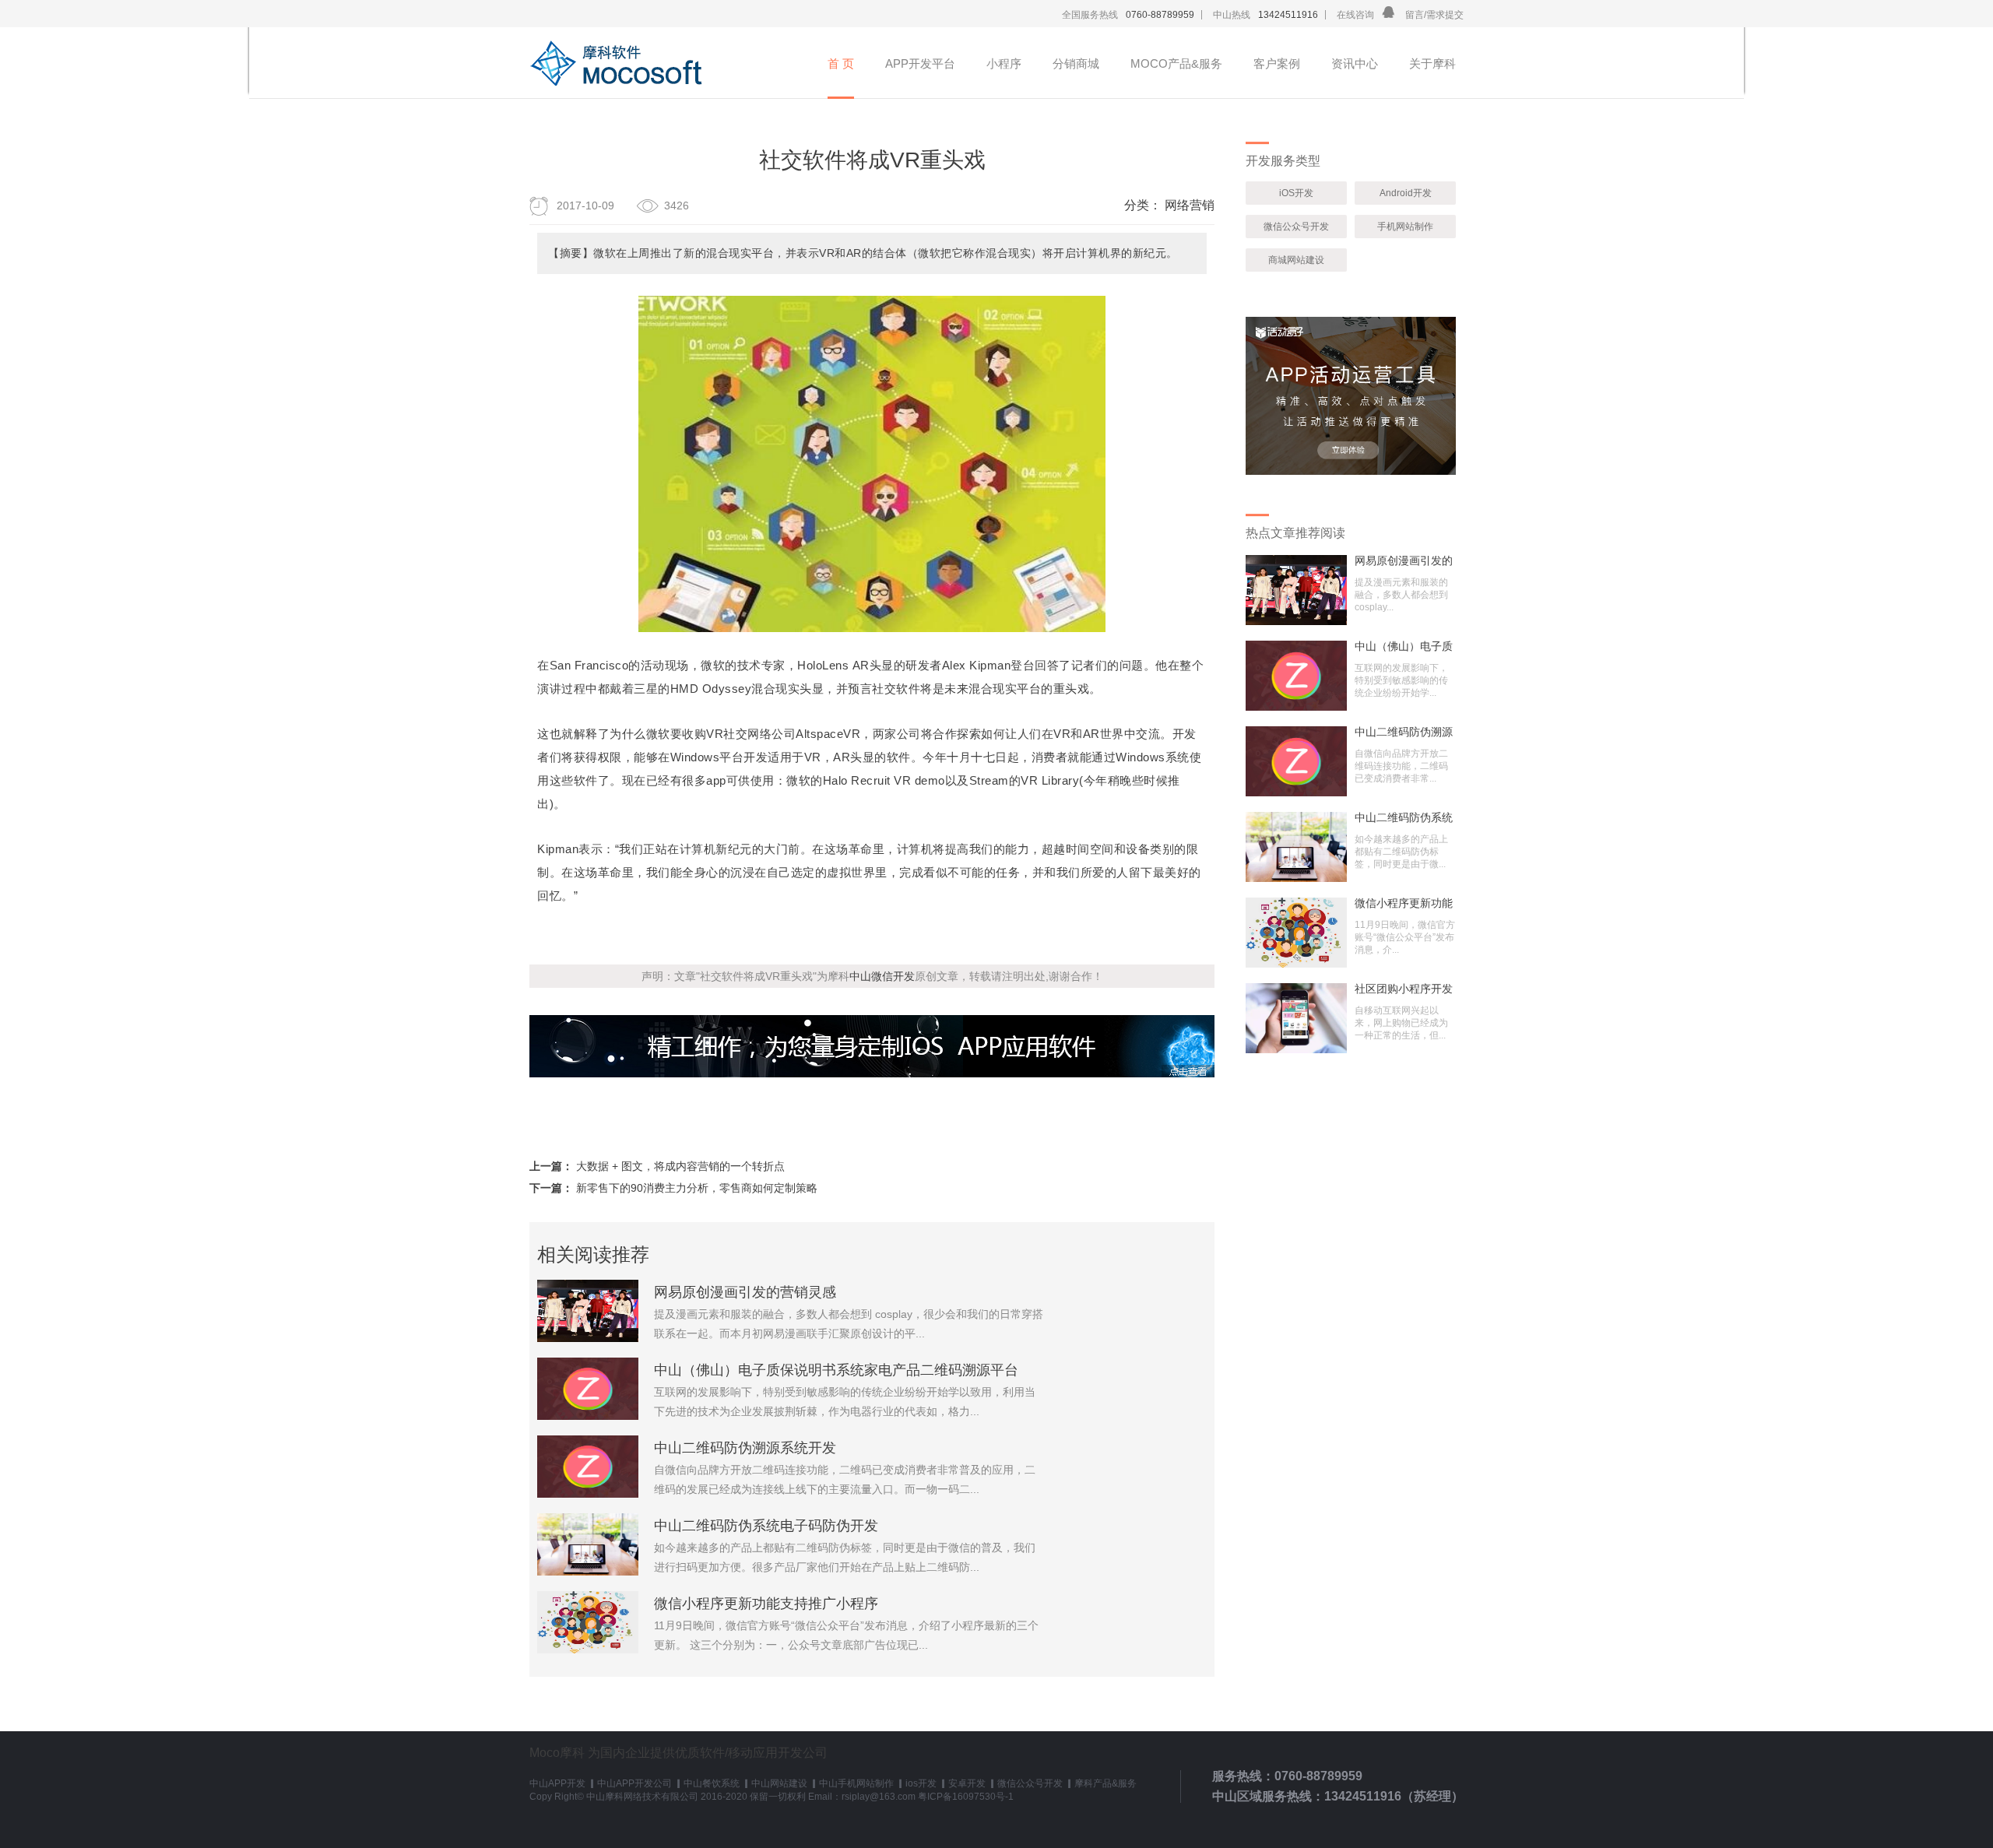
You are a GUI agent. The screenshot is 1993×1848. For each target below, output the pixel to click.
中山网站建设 (779, 1783)
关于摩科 (1432, 63)
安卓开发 (967, 1783)
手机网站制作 (1405, 227)
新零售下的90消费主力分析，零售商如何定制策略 (697, 1188)
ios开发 (921, 1783)
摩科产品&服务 (1105, 1783)
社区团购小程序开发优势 (1404, 989)
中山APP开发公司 (634, 1783)
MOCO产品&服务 (1176, 63)
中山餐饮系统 (712, 1783)
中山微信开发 (882, 976)
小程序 (1004, 63)
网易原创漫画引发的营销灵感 (745, 1292)
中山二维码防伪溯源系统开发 (745, 1448)
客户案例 (1277, 63)
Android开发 (1406, 193)
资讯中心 (1355, 63)
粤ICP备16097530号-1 (966, 1797)
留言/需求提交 (1434, 15)
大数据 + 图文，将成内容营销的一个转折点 (680, 1166)
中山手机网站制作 (856, 1783)
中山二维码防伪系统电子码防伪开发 (766, 1526)
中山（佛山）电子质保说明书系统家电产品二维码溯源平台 (836, 1370)
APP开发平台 (920, 63)
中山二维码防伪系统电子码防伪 (1404, 817)
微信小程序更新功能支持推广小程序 (766, 1604)
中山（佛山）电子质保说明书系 (1404, 646)
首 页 (841, 63)
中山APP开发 (557, 1783)
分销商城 (1076, 63)
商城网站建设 (1296, 260)
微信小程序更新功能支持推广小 (1404, 903)
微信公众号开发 (1296, 227)
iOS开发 (1296, 193)
